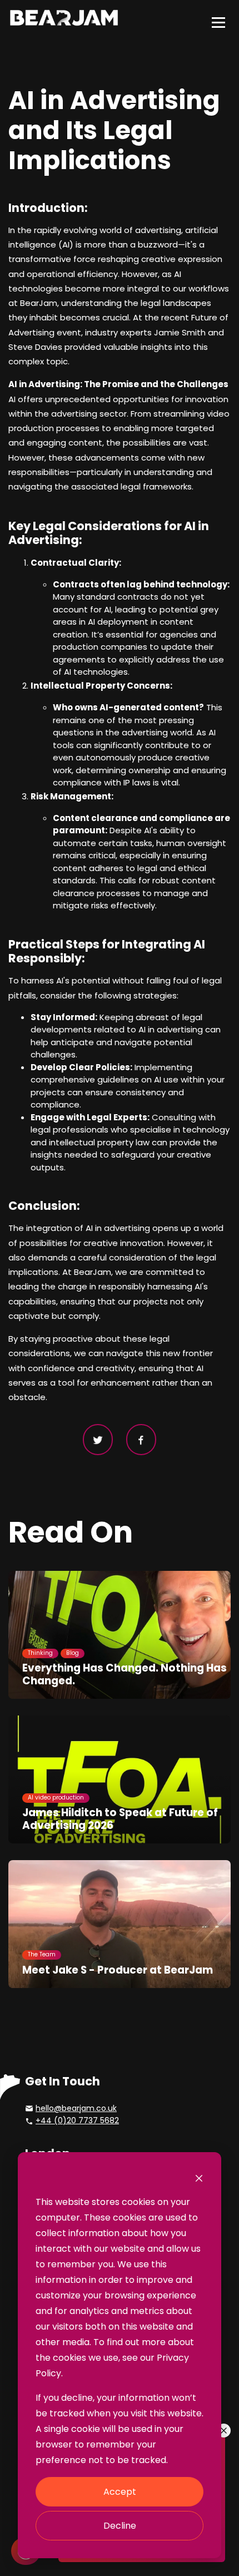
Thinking (40, 1653)
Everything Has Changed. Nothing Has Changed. (125, 1674)
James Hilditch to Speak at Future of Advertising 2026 (120, 1819)
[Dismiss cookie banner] (199, 2178)
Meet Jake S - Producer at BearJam (118, 1970)
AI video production (56, 1798)
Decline (120, 2526)
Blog (73, 1653)
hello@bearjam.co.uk (76, 2108)
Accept (120, 2492)
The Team (42, 1954)
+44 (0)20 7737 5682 (77, 2120)
